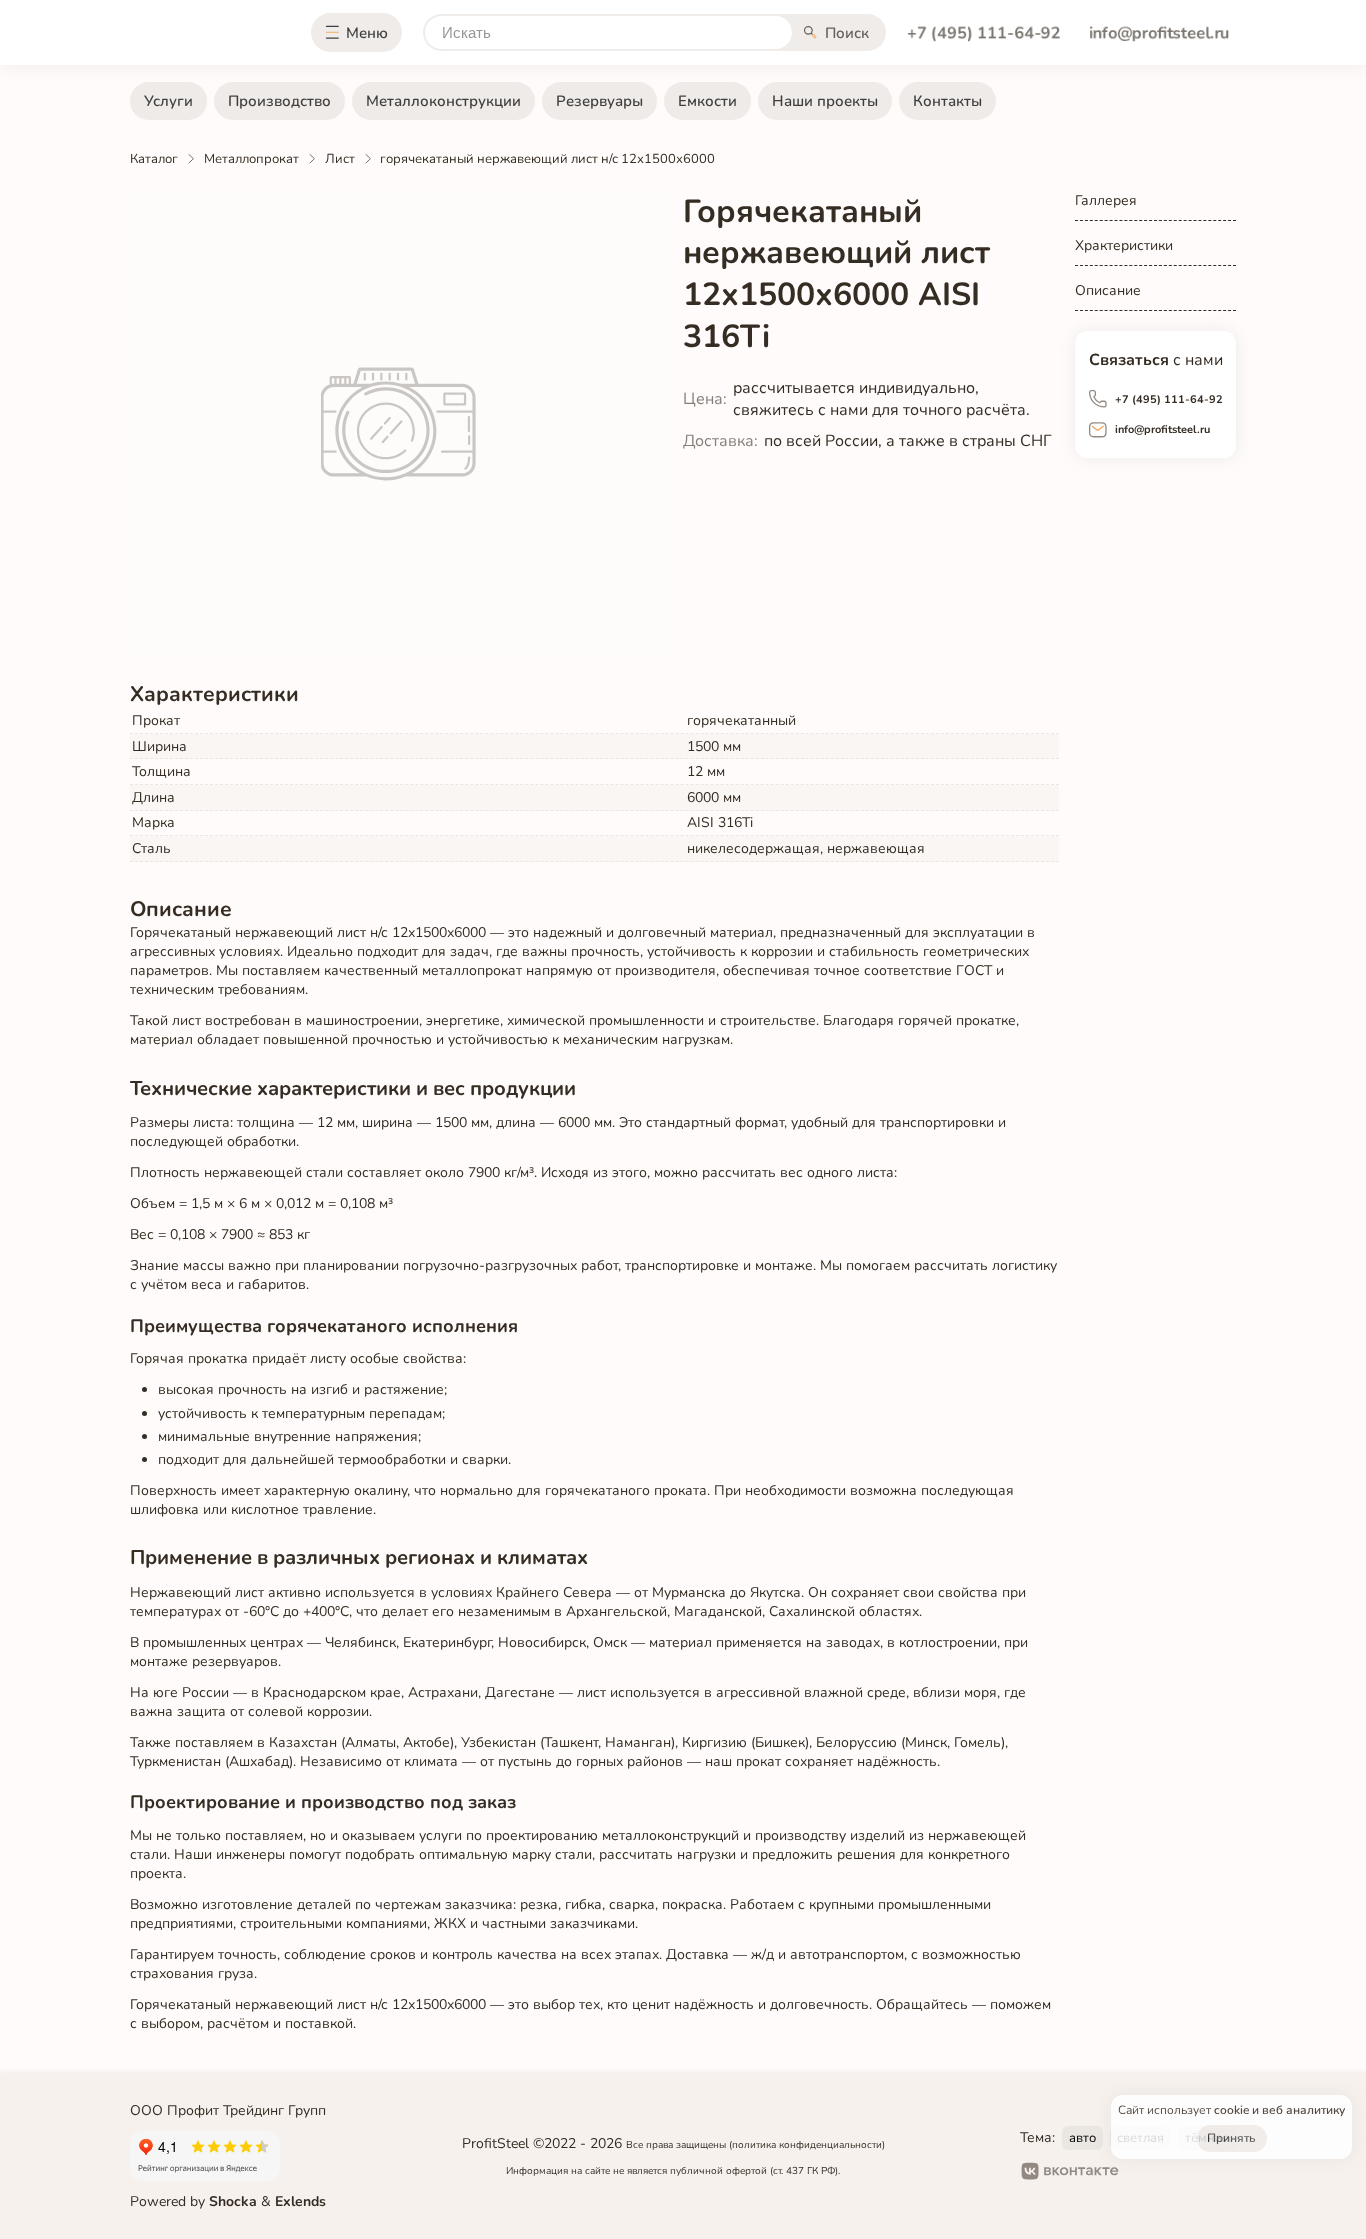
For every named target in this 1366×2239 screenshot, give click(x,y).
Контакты (947, 101)
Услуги (168, 101)
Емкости (707, 101)
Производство (279, 101)
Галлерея (1106, 200)
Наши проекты (825, 101)
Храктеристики (1124, 245)
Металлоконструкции (443, 101)
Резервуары (599, 101)
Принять (1231, 2138)
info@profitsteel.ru (1159, 33)
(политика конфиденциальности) (807, 2144)
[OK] (1147, 2173)
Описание (1108, 290)
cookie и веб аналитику (1279, 2110)
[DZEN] (1204, 2173)
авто (1082, 2138)
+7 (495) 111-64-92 (984, 33)
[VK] (1070, 2173)
